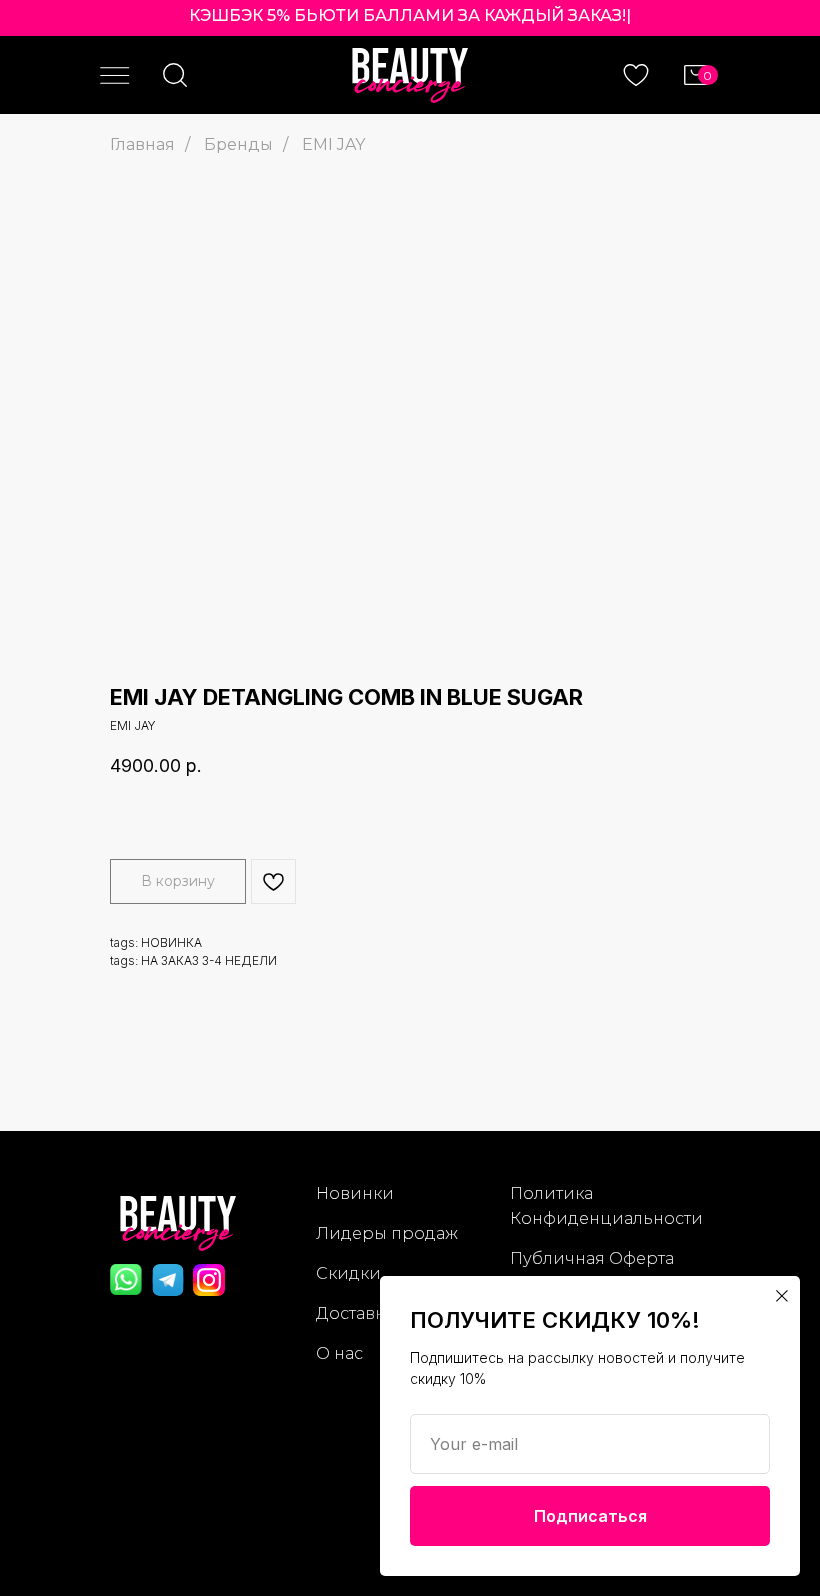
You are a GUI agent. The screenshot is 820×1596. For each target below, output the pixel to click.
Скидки (348, 1273)
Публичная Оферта (592, 1258)
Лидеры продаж (387, 1233)
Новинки (355, 1193)
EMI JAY (333, 144)
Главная (142, 144)
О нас (339, 1353)
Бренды (238, 144)
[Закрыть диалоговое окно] (782, 1296)
